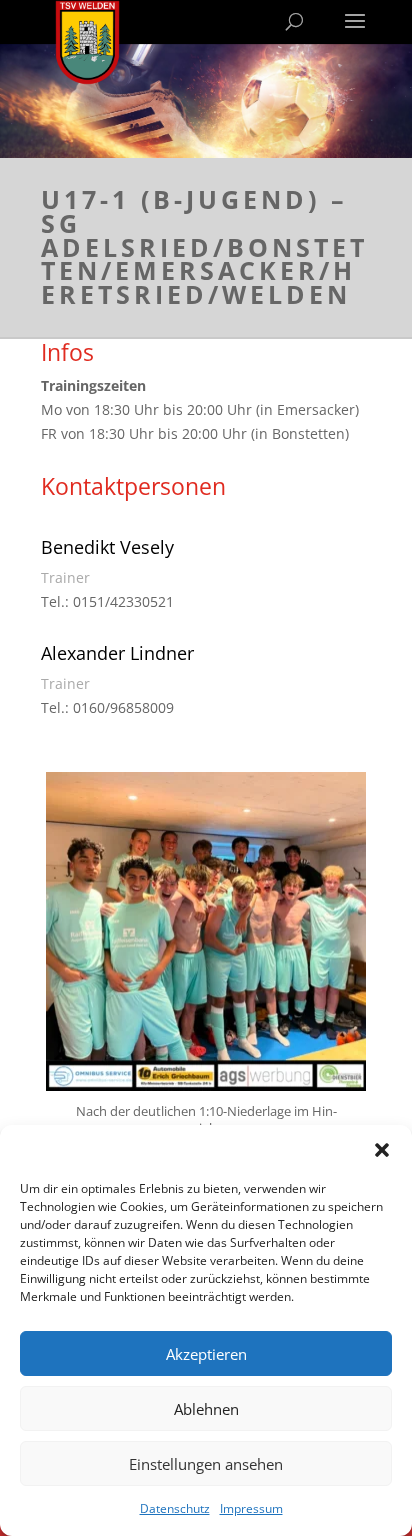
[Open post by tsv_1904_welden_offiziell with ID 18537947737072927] (206, 932)
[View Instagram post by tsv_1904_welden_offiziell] (346, 1066)
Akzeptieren (206, 1354)
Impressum (251, 1508)
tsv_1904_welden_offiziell (202, 791)
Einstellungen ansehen (206, 1464)
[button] (382, 1150)
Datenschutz (175, 1508)
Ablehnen (206, 1409)
